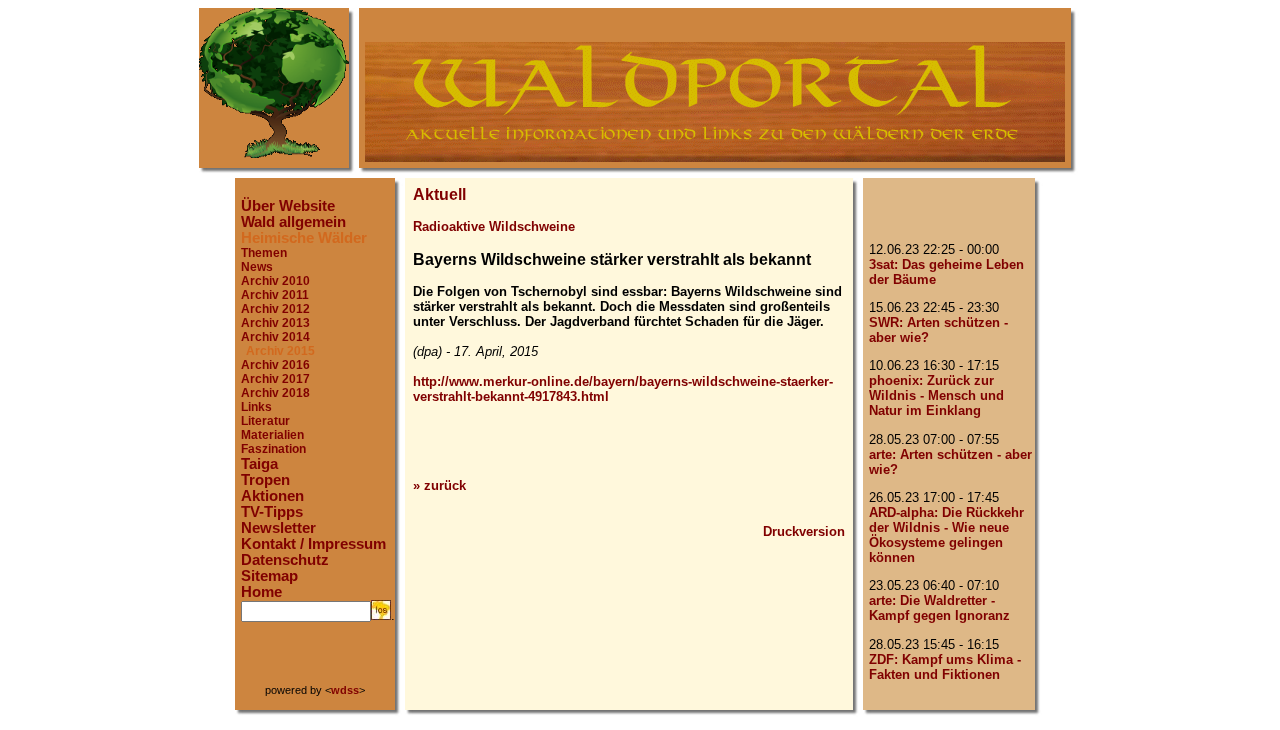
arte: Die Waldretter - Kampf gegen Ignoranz (939, 608)
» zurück (439, 485)
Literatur (265, 421)
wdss (345, 690)
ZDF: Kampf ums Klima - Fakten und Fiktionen (945, 667)
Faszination (273, 449)
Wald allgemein (293, 222)
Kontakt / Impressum (313, 544)
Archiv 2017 (275, 379)
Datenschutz (285, 560)
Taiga (259, 464)
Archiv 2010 (275, 281)
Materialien (272, 435)
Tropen (265, 480)
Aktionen (272, 496)
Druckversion (804, 531)
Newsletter (278, 528)
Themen (264, 253)
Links (256, 407)
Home (261, 592)
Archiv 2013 (275, 323)
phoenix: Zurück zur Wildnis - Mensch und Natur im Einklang (936, 395)
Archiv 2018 (275, 393)
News (257, 267)
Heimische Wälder (304, 238)
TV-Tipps (272, 512)
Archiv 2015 (280, 351)
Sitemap (269, 576)
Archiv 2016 (275, 365)
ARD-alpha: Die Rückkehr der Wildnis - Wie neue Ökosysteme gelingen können (946, 535)
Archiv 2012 (275, 309)
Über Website (288, 206)
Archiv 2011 (275, 295)
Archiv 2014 (275, 337)
